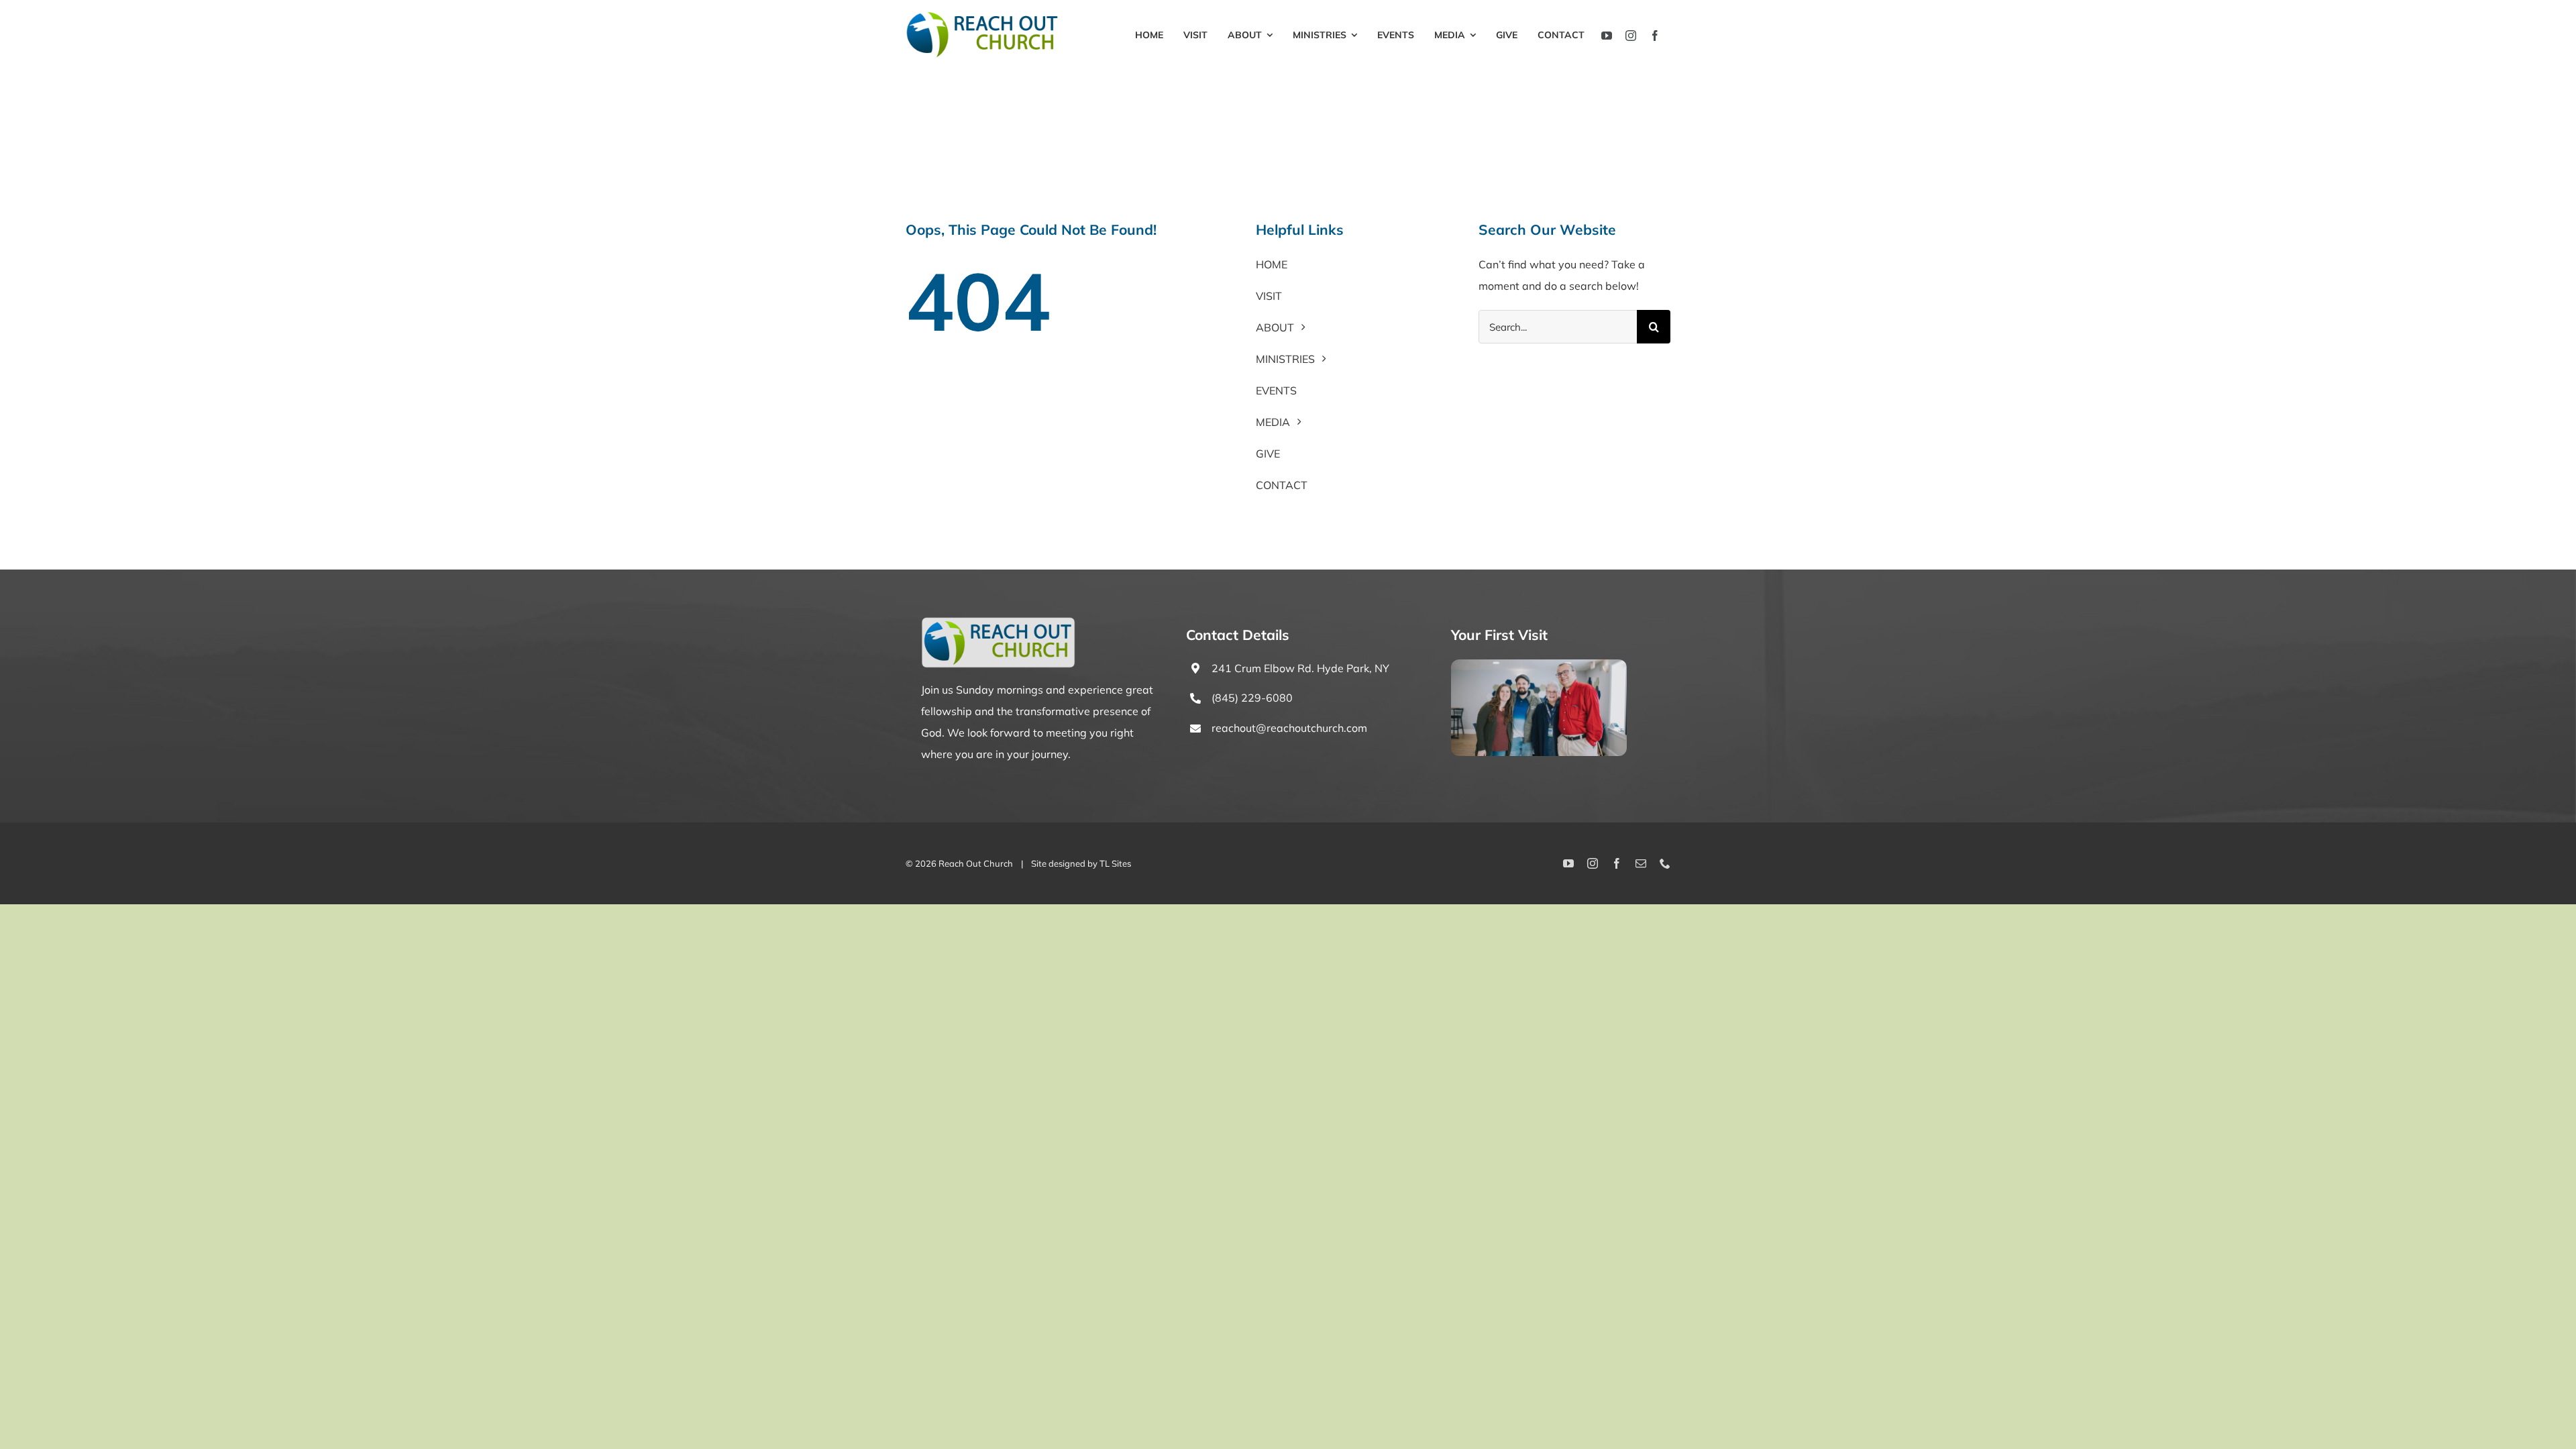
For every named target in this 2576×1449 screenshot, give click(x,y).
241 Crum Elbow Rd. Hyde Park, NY (1300, 668)
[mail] (1641, 863)
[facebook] (1655, 36)
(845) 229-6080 (1252, 698)
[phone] (1665, 863)
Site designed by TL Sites (1081, 863)
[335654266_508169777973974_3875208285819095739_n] (1539, 665)
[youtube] (1607, 36)
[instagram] (1631, 36)
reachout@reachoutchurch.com (1289, 728)
